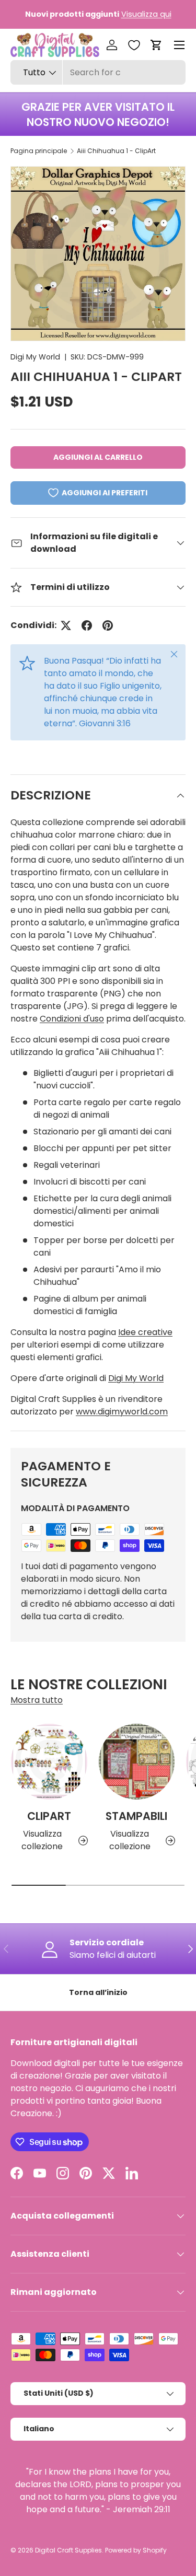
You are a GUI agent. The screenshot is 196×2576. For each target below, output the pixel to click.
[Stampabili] (137, 1762)
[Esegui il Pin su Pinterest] (108, 625)
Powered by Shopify (136, 2550)
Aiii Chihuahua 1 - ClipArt (116, 151)
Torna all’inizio (98, 1992)
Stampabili (136, 1816)
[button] (156, 45)
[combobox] (98, 72)
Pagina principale (39, 151)
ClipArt (49, 1816)
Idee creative (145, 1332)
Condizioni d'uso (72, 1019)
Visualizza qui (146, 14)
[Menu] (179, 45)
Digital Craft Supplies (68, 2550)
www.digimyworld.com (122, 1412)
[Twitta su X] (66, 625)
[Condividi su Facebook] (87, 625)
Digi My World (35, 357)
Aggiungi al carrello (98, 457)
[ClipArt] (49, 1762)
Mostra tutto (37, 1700)
